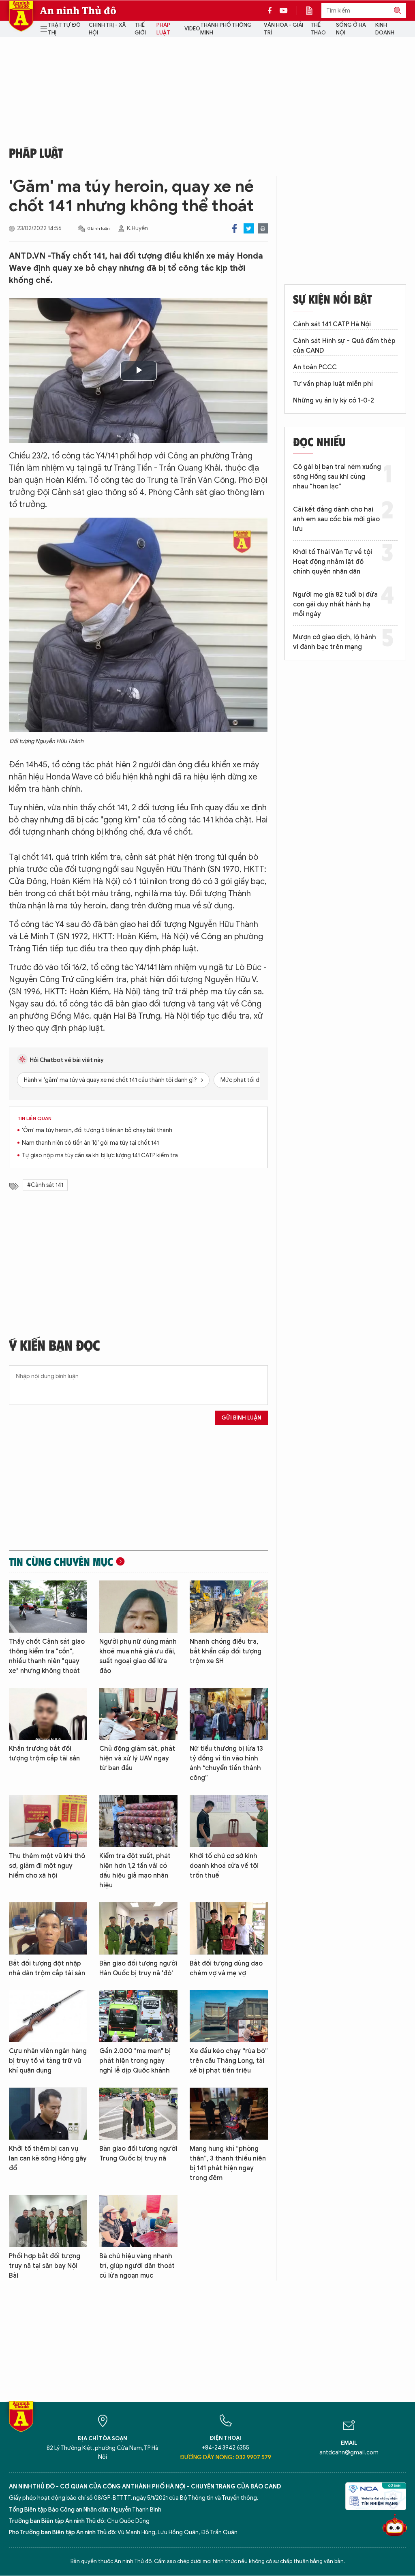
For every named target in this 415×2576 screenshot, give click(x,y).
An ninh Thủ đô (78, 11)
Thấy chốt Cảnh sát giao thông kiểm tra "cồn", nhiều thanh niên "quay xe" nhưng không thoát (47, 1656)
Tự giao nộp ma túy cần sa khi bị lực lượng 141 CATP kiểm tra (100, 1155)
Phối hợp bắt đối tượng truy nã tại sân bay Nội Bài (45, 2266)
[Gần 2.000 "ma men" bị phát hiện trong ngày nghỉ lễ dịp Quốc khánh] (138, 2016)
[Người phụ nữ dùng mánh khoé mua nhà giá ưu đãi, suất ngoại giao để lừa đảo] (138, 1607)
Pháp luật (163, 29)
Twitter (249, 228)
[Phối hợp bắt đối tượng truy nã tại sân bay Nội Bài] (48, 2221)
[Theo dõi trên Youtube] (284, 11)
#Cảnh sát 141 (45, 1185)
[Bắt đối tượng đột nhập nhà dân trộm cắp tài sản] (48, 1928)
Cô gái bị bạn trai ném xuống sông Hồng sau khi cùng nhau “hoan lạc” (337, 477)
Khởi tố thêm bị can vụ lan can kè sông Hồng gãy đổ (48, 2158)
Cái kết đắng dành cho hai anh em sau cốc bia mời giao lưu (336, 519)
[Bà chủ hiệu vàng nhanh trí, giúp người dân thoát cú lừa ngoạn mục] (138, 2221)
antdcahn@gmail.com (349, 2453)
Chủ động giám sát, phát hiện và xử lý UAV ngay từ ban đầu (137, 1758)
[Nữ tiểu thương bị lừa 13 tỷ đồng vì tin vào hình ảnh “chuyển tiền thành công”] (229, 1714)
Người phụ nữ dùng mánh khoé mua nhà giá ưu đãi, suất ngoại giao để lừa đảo (138, 1656)
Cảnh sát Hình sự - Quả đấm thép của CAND (344, 346)
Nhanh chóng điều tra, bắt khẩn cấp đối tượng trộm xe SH (226, 1651)
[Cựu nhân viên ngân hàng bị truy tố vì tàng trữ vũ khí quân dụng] (48, 2016)
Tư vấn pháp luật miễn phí (333, 384)
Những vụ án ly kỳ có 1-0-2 (334, 400)
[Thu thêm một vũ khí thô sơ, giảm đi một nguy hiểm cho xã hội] (48, 1821)
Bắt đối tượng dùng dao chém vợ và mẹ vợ (226, 1968)
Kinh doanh (385, 29)
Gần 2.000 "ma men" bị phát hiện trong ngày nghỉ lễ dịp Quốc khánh (135, 2061)
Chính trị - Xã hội (107, 29)
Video (192, 29)
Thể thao (318, 29)
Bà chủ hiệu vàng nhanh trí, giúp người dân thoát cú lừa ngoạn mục (137, 2266)
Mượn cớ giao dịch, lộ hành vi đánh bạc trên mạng (335, 642)
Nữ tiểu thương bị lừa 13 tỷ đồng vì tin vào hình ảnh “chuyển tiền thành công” (226, 1763)
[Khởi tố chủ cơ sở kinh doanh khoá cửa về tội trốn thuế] (229, 1821)
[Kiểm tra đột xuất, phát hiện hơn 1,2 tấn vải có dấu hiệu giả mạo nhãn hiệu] (138, 1821)
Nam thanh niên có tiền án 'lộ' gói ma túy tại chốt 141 (90, 1143)
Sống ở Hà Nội (351, 29)
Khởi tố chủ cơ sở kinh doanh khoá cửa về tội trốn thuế (224, 1866)
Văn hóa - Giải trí (283, 29)
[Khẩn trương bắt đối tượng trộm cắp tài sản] (48, 1714)
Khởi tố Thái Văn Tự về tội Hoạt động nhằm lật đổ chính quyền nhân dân (333, 562)
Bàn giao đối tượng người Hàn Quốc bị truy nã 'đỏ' (138, 1968)
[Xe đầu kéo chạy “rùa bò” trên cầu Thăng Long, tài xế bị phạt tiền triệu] (229, 2016)
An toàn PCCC (315, 367)
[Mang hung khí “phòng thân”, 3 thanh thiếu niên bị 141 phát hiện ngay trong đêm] (229, 2114)
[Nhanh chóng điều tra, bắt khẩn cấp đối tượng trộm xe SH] (229, 1607)
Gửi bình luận (241, 1418)
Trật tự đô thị (64, 29)
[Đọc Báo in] (313, 11)
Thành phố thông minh (226, 29)
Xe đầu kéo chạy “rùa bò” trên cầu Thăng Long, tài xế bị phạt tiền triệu (229, 2061)
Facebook (234, 228)
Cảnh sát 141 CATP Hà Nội (332, 324)
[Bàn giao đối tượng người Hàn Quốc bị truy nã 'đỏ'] (138, 1928)
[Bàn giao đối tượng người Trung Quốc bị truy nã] (138, 2114)
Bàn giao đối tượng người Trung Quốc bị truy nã (138, 2154)
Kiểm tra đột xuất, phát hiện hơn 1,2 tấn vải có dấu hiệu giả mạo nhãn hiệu (135, 1871)
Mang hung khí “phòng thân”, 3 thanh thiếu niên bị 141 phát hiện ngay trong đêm (228, 2163)
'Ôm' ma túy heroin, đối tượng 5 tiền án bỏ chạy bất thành (97, 1130)
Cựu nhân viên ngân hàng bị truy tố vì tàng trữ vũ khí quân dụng (48, 2061)
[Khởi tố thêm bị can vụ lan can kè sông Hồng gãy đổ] (48, 2114)
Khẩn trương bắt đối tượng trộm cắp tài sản (44, 1754)
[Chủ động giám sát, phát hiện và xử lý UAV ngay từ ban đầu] (138, 1714)
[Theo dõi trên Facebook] (272, 11)
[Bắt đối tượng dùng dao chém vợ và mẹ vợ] (229, 1928)
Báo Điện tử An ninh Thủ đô (21, 16)
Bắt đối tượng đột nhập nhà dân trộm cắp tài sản (47, 1968)
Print (263, 228)
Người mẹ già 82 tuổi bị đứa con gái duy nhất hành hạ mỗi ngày (335, 604)
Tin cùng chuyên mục (61, 1561)
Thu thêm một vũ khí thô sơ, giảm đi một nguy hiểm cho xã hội (47, 1866)
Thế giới (140, 29)
